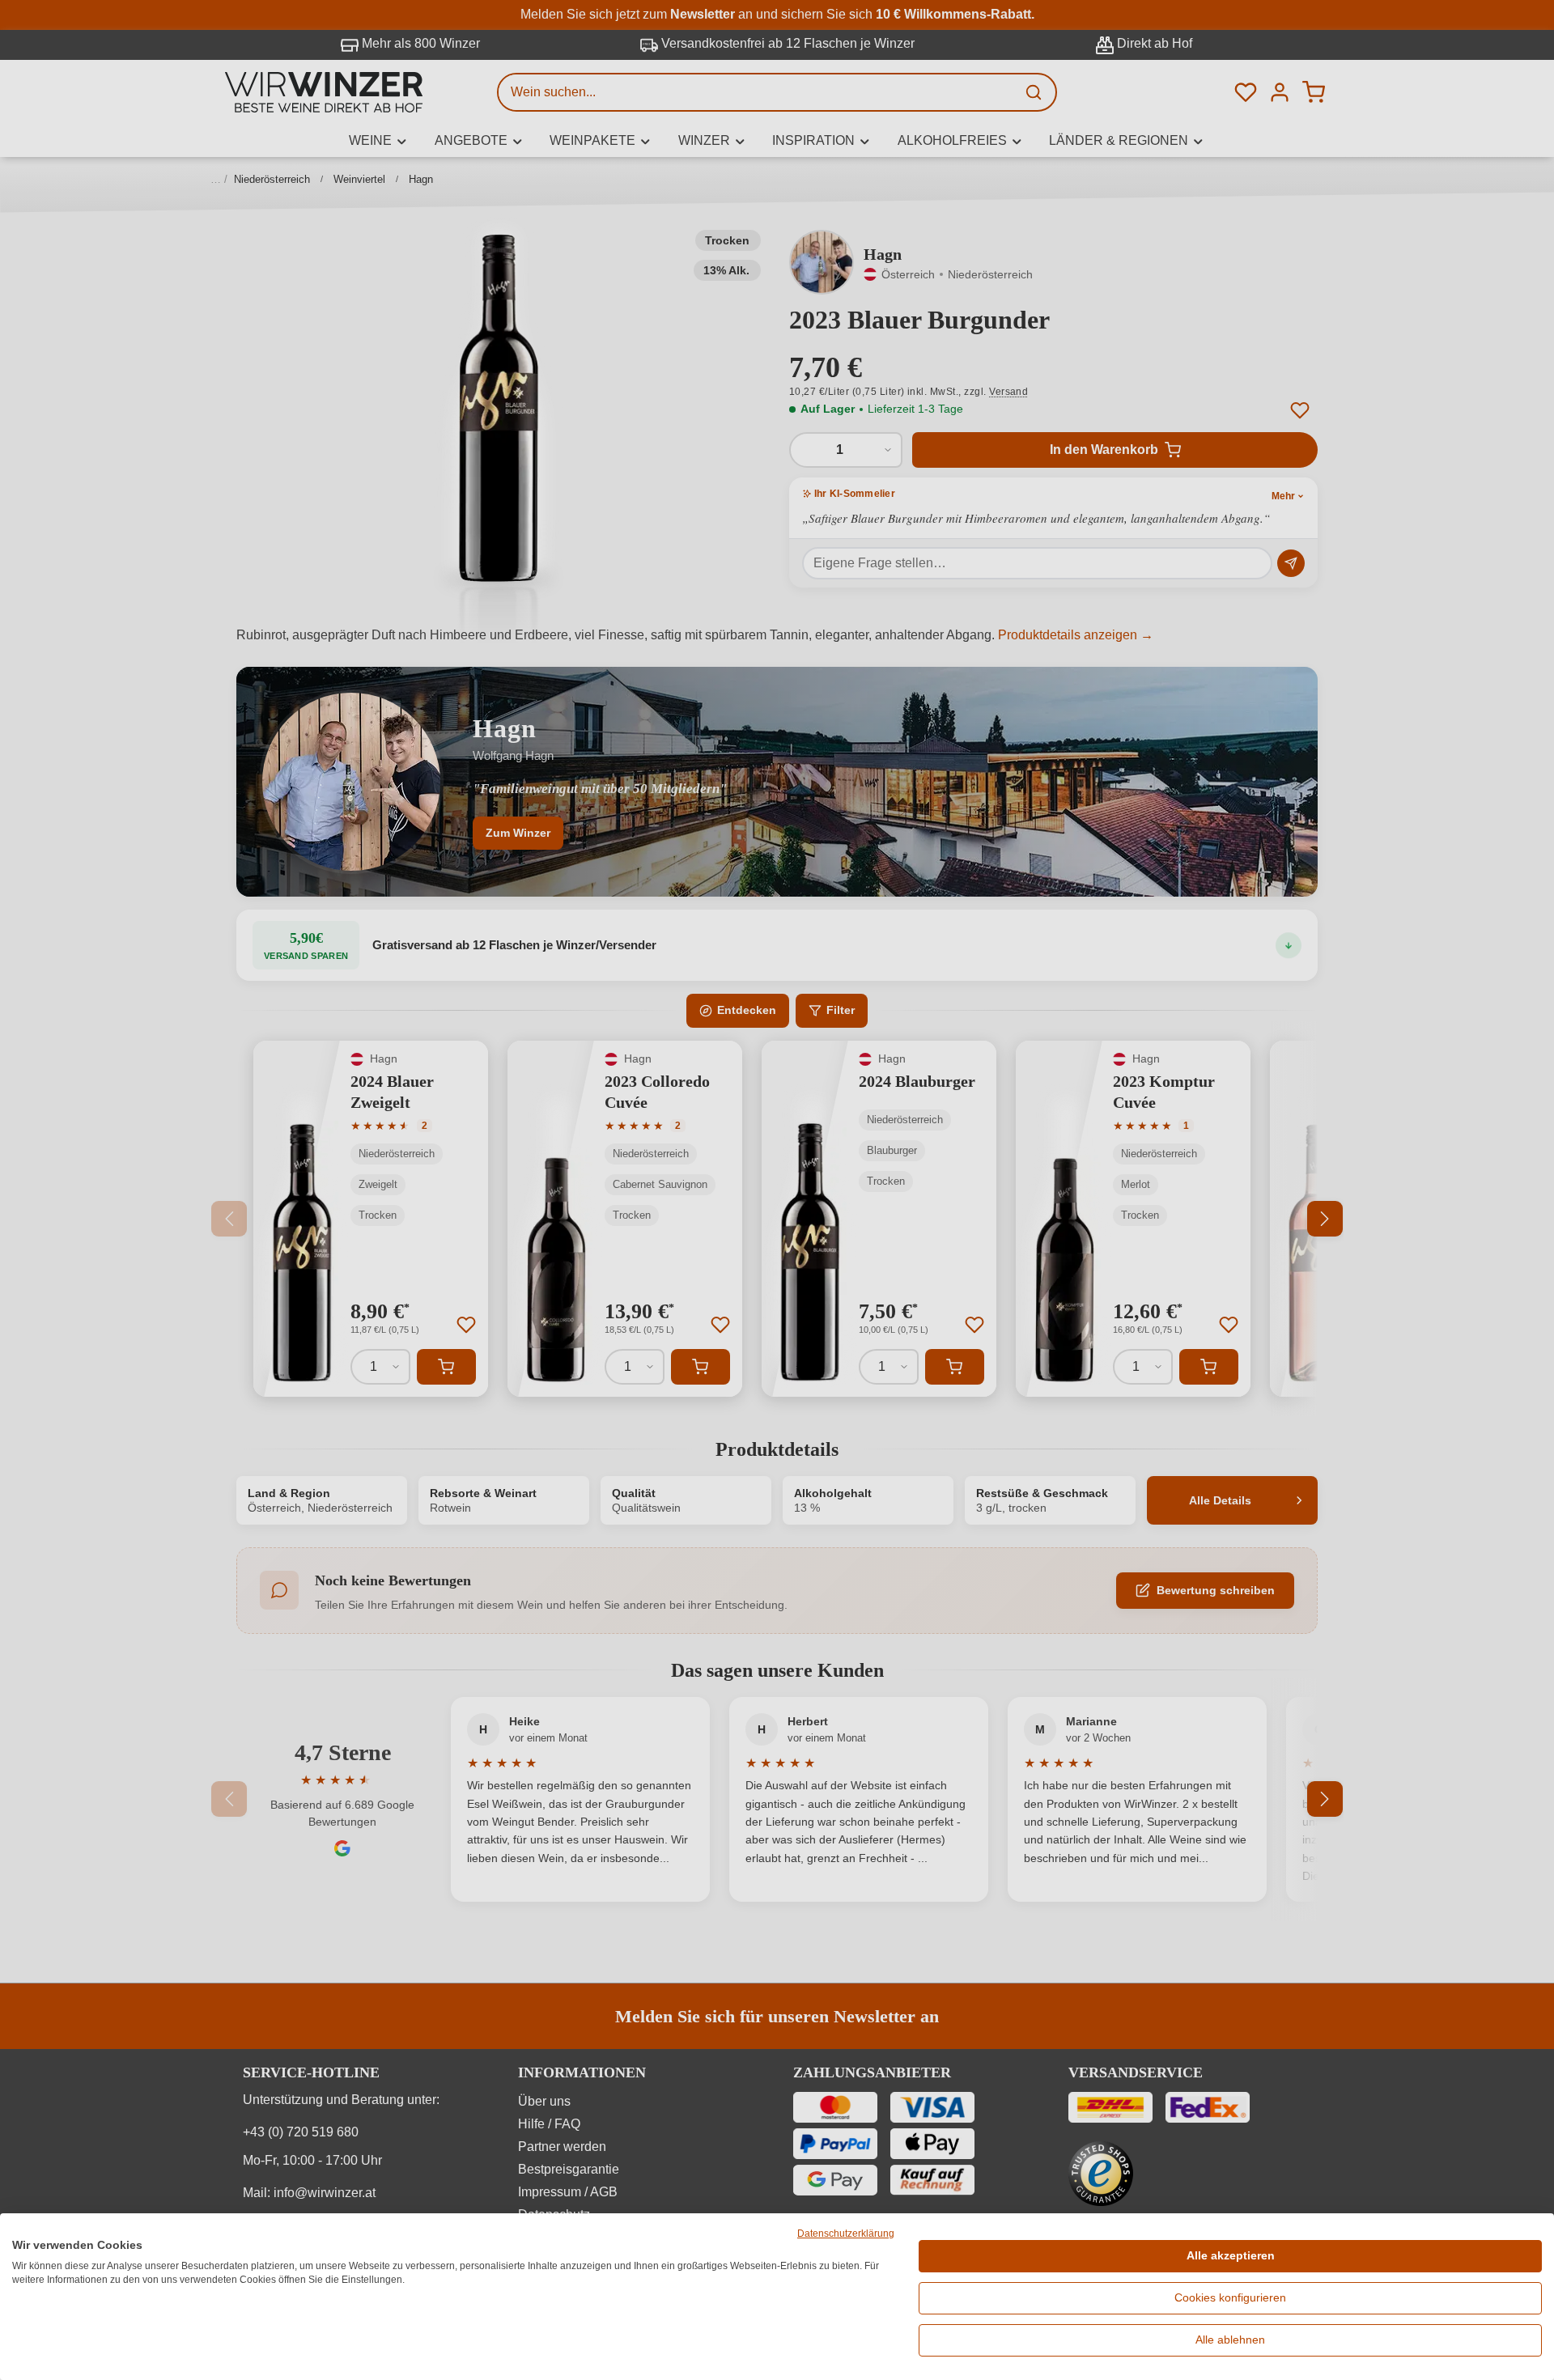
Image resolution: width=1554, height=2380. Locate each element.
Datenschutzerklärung (846, 2234)
